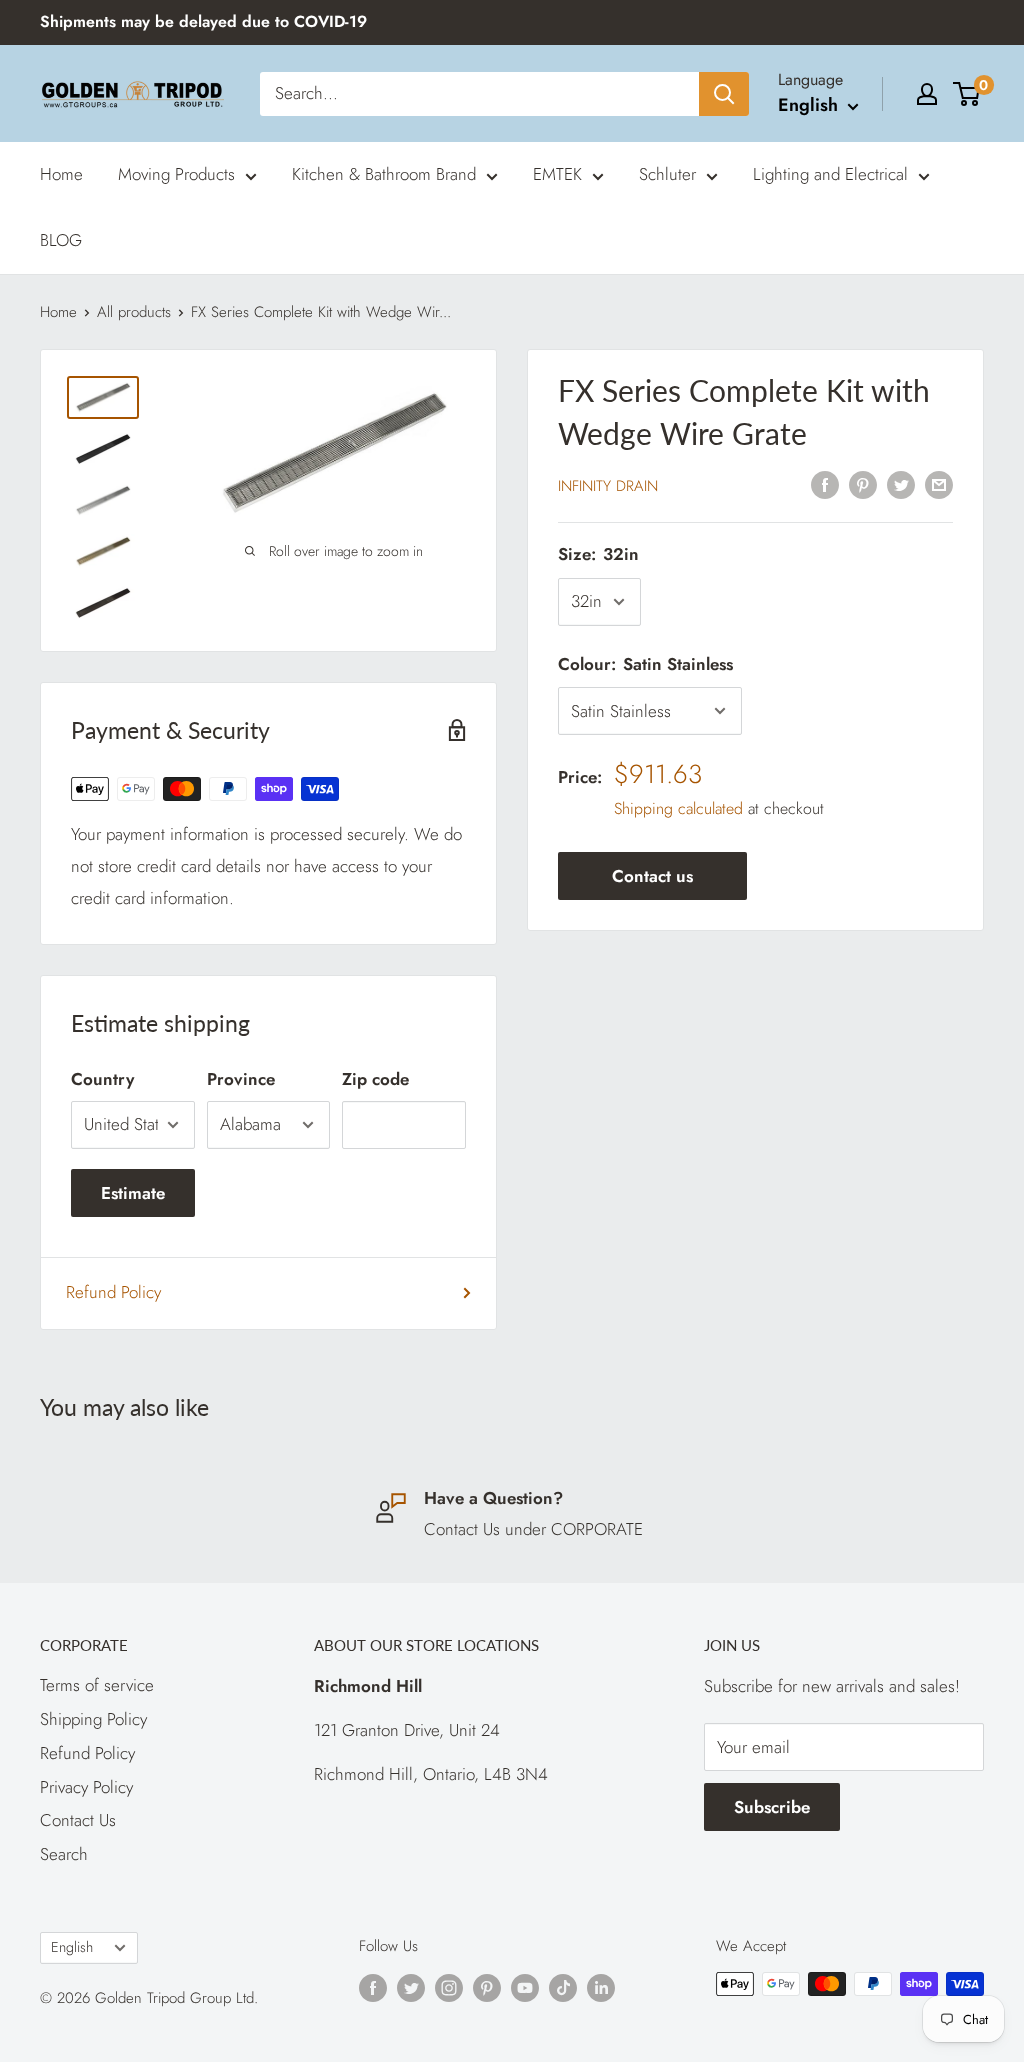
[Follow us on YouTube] (525, 1987)
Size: (598, 554)
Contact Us (78, 1820)
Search (64, 1854)
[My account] (927, 94)
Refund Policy (113, 1292)
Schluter (667, 174)
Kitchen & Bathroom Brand (384, 174)
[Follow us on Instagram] (449, 1987)
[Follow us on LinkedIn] (601, 1987)
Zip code (375, 1079)
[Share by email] (939, 484)
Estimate (133, 1193)
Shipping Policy (93, 1719)
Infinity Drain (608, 486)
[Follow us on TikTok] (563, 1987)
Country (102, 1079)
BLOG (61, 240)
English (72, 1947)
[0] (967, 94)
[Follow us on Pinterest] (487, 1987)
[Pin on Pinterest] (863, 484)
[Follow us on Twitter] (411, 1987)
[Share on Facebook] (825, 484)
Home (61, 174)
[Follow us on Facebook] (373, 1987)
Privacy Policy (86, 1787)
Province (241, 1079)
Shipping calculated (678, 808)
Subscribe (772, 1807)
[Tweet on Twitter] (901, 484)
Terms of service (97, 1685)
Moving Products (176, 174)
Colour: (645, 664)
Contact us (652, 876)
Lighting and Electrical (830, 174)
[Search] (724, 94)
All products (134, 312)
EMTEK (557, 174)
